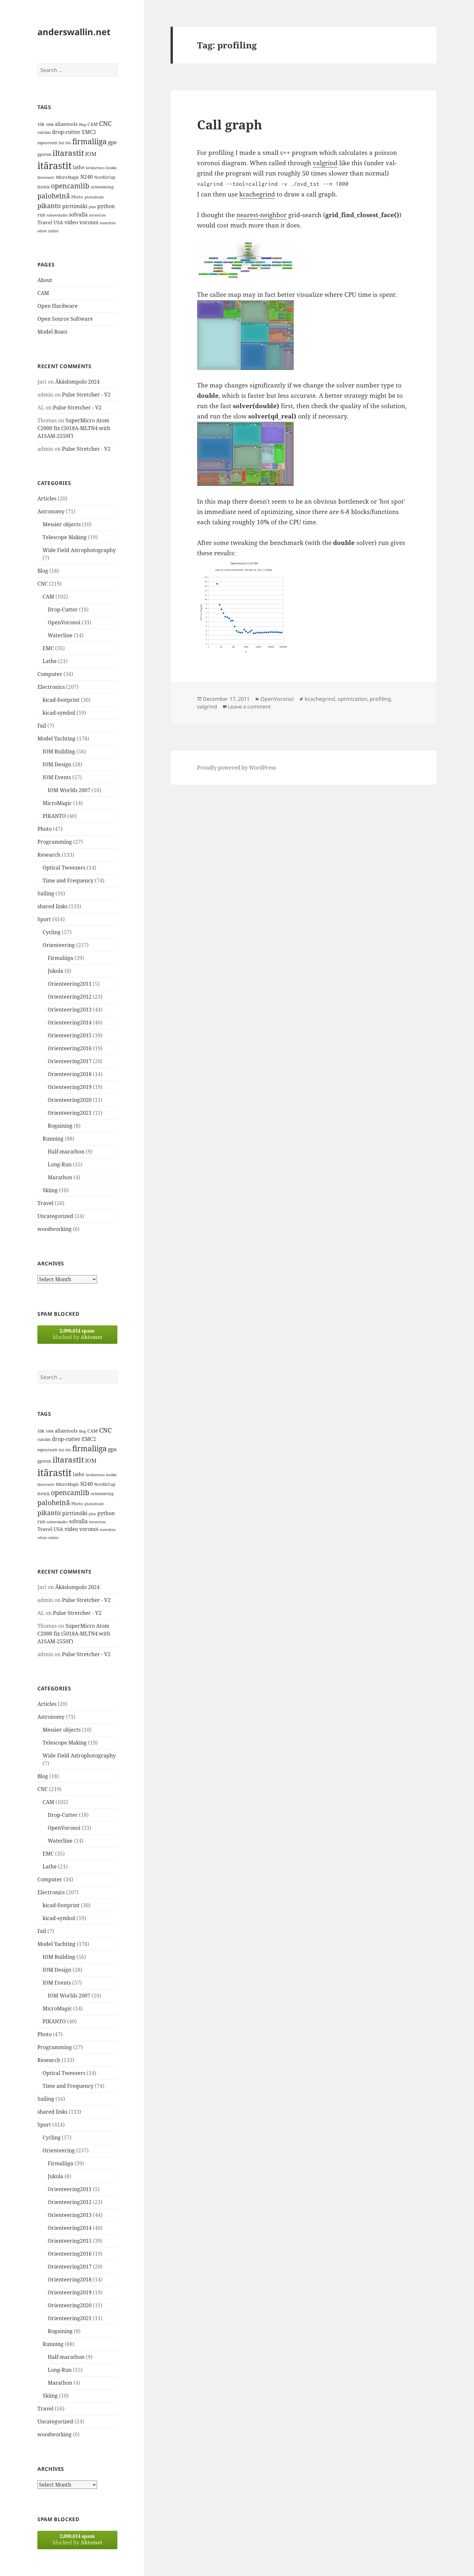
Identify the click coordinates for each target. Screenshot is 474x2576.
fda (68, 143)
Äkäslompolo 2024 (77, 382)
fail (61, 143)
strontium (97, 215)
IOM (91, 154)
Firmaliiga (60, 958)
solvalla (78, 215)
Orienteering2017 (70, 1061)
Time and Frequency (68, 880)
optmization (352, 699)
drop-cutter (66, 132)
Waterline (60, 635)
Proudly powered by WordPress (237, 768)
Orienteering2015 (70, 1035)
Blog (83, 125)
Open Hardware (58, 306)
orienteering (102, 187)
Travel (45, 222)
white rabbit (48, 231)
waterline (108, 223)
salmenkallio (57, 215)
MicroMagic (67, 177)
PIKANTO (54, 816)
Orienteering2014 (70, 1022)
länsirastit (46, 177)
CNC (105, 123)
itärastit (54, 166)
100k (50, 125)
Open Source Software (65, 319)
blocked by (77, 1334)
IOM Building (59, 751)
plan (92, 207)
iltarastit (68, 153)
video (71, 222)
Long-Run (60, 1164)
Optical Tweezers (64, 868)
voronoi (89, 222)
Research (49, 855)
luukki (111, 168)
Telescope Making (65, 537)
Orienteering (59, 945)
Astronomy (51, 511)
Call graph (230, 124)
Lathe (50, 661)
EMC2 (89, 132)
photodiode (94, 197)
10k (41, 124)
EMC (48, 648)
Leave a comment (249, 707)
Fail (42, 726)
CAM (93, 124)
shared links (52, 906)
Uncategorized (55, 1216)
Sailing (46, 893)
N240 (87, 177)
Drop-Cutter (63, 609)
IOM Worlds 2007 (69, 790)
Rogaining (60, 1126)
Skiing (50, 1190)
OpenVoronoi (64, 622)
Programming (55, 842)
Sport (44, 919)
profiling (380, 699)
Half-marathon (66, 1152)
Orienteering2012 (70, 997)
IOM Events (57, 777)
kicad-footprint (61, 700)
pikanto (49, 206)
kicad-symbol (59, 713)
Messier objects (62, 524)
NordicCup (105, 177)
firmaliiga (89, 141)
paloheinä (54, 196)
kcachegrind (257, 194)
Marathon (60, 1177)
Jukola (55, 971)
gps (112, 142)
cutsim (44, 132)
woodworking (54, 1229)
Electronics (51, 687)
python (106, 206)
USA (58, 222)
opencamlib (70, 186)
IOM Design (57, 764)
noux (44, 186)
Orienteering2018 (70, 1074)
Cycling (52, 932)
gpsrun (44, 154)
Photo (77, 197)
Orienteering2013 (70, 1010)
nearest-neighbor (262, 215)
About (45, 280)
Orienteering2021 (70, 1113)
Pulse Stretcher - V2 (86, 395)
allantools (66, 124)
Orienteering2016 (70, 1048)
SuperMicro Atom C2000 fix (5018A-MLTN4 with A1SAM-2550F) (74, 428)
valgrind (325, 163)
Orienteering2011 (70, 984)
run (41, 215)
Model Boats (52, 332)
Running (53, 1139)
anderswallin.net (74, 32)
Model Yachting (56, 739)
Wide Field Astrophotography (79, 550)
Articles (47, 498)
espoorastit (47, 143)
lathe (79, 167)
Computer (50, 674)
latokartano (95, 168)
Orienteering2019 (70, 1087)
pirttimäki (75, 206)
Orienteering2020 (70, 1100)
